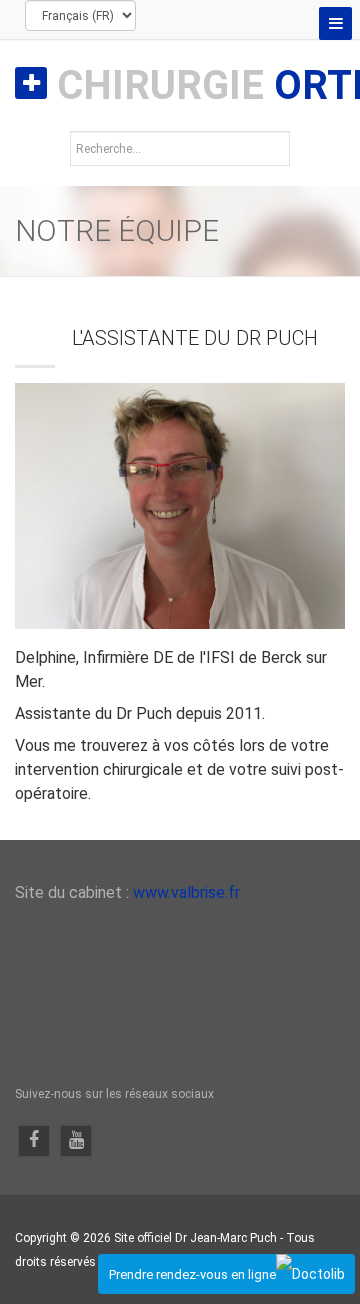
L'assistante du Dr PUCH (195, 338)
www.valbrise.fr (186, 892)
